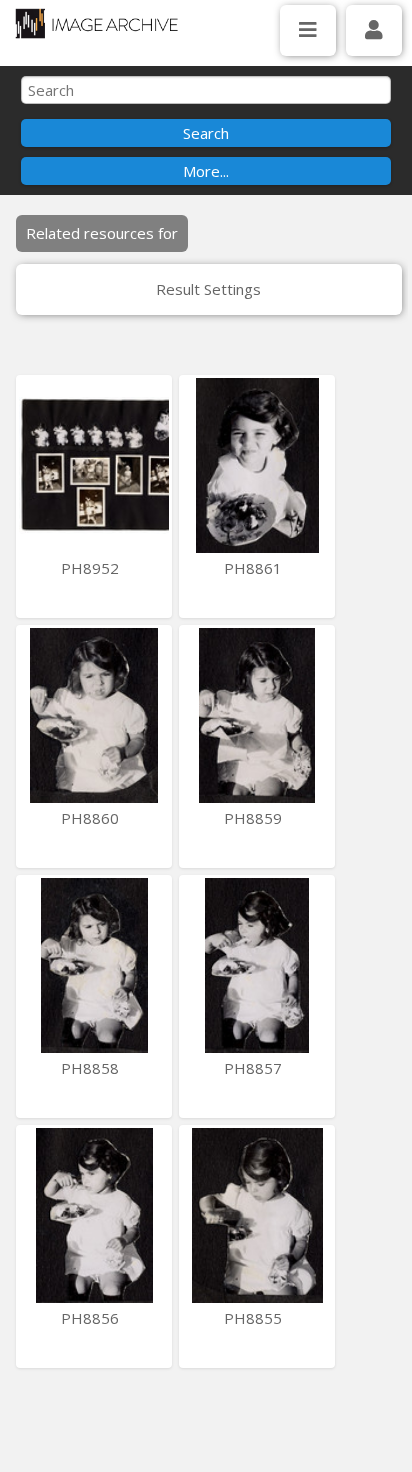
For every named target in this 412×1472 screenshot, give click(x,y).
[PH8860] (94, 715)
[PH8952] (94, 465)
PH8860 (92, 818)
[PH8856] (94, 1215)
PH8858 (92, 1068)
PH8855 (255, 1318)
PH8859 (255, 818)
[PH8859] (257, 715)
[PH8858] (94, 965)
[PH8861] (257, 465)
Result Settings (208, 289)
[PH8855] (257, 1215)
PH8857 (255, 1068)
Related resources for (102, 233)
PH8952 (92, 568)
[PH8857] (257, 965)
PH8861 (255, 568)
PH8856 (92, 1318)
